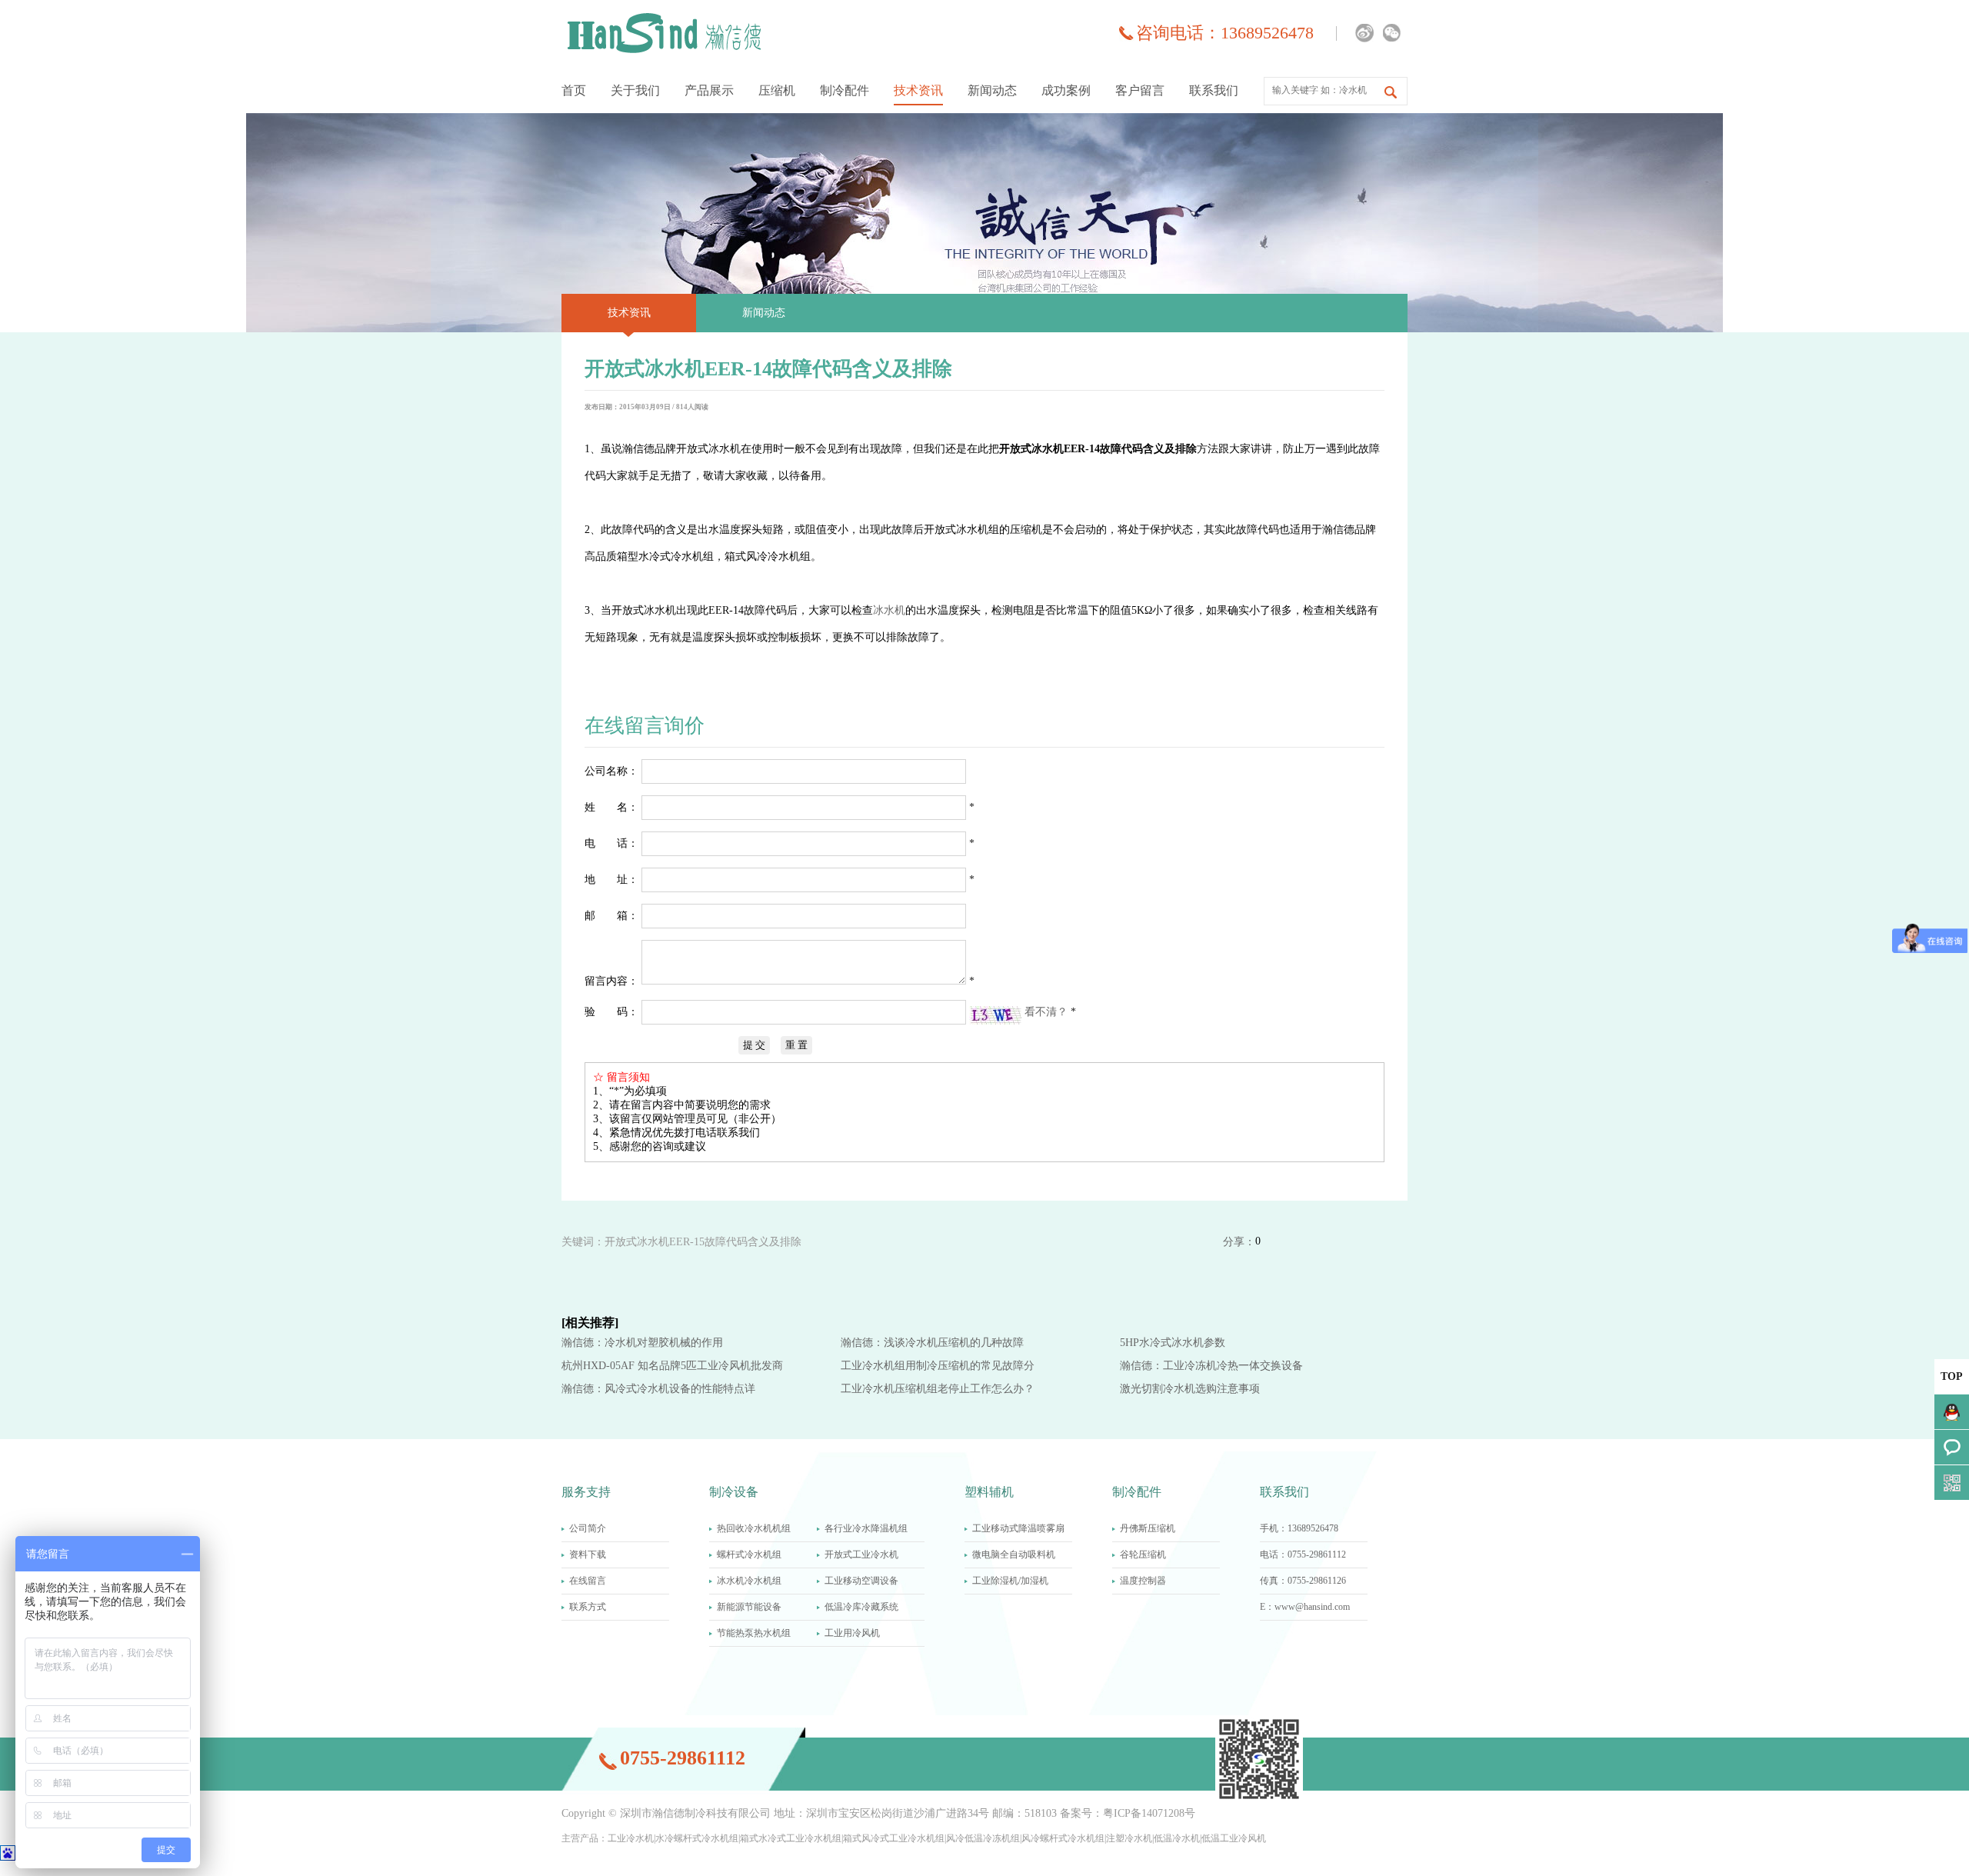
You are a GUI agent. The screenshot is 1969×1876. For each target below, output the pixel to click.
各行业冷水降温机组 (866, 1528)
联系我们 (1214, 90)
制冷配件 (845, 90)
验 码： (611, 1012)
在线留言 (588, 1581)
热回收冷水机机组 (754, 1528)
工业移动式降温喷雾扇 (1018, 1528)
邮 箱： (611, 916)
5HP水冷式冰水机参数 (1173, 1343)
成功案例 (1066, 90)
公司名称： (611, 771)
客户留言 (1140, 90)
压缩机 (777, 90)
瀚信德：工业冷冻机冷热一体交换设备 (1211, 1366)
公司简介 (588, 1528)
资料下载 (588, 1554)
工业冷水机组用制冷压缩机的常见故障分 (938, 1366)
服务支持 (586, 1492)
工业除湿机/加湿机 (1010, 1581)
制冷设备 (734, 1492)
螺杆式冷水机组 (749, 1554)
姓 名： (611, 807)
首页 (574, 90)
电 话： (611, 843)
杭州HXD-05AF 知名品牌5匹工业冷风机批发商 (672, 1366)
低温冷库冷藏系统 (861, 1607)
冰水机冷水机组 (749, 1581)
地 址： (611, 880)
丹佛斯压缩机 (1148, 1528)
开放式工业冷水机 (861, 1554)
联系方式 (588, 1607)
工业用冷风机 (852, 1633)
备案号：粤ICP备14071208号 (1128, 1813)
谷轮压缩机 (1143, 1554)
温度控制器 (1143, 1581)
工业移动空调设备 (861, 1581)
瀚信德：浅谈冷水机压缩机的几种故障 (932, 1343)
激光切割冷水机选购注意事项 (1190, 1389)
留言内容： (611, 981)
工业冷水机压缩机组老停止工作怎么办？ (938, 1389)
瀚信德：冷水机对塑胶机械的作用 (642, 1343)
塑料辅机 (989, 1492)
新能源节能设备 (749, 1607)
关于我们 (635, 90)
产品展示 (709, 90)
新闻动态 (992, 90)
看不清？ (1048, 1012)
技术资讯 (918, 90)
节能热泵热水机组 (754, 1633)
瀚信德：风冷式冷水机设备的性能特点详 (658, 1389)
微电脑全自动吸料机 (1014, 1554)
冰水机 (889, 610)
